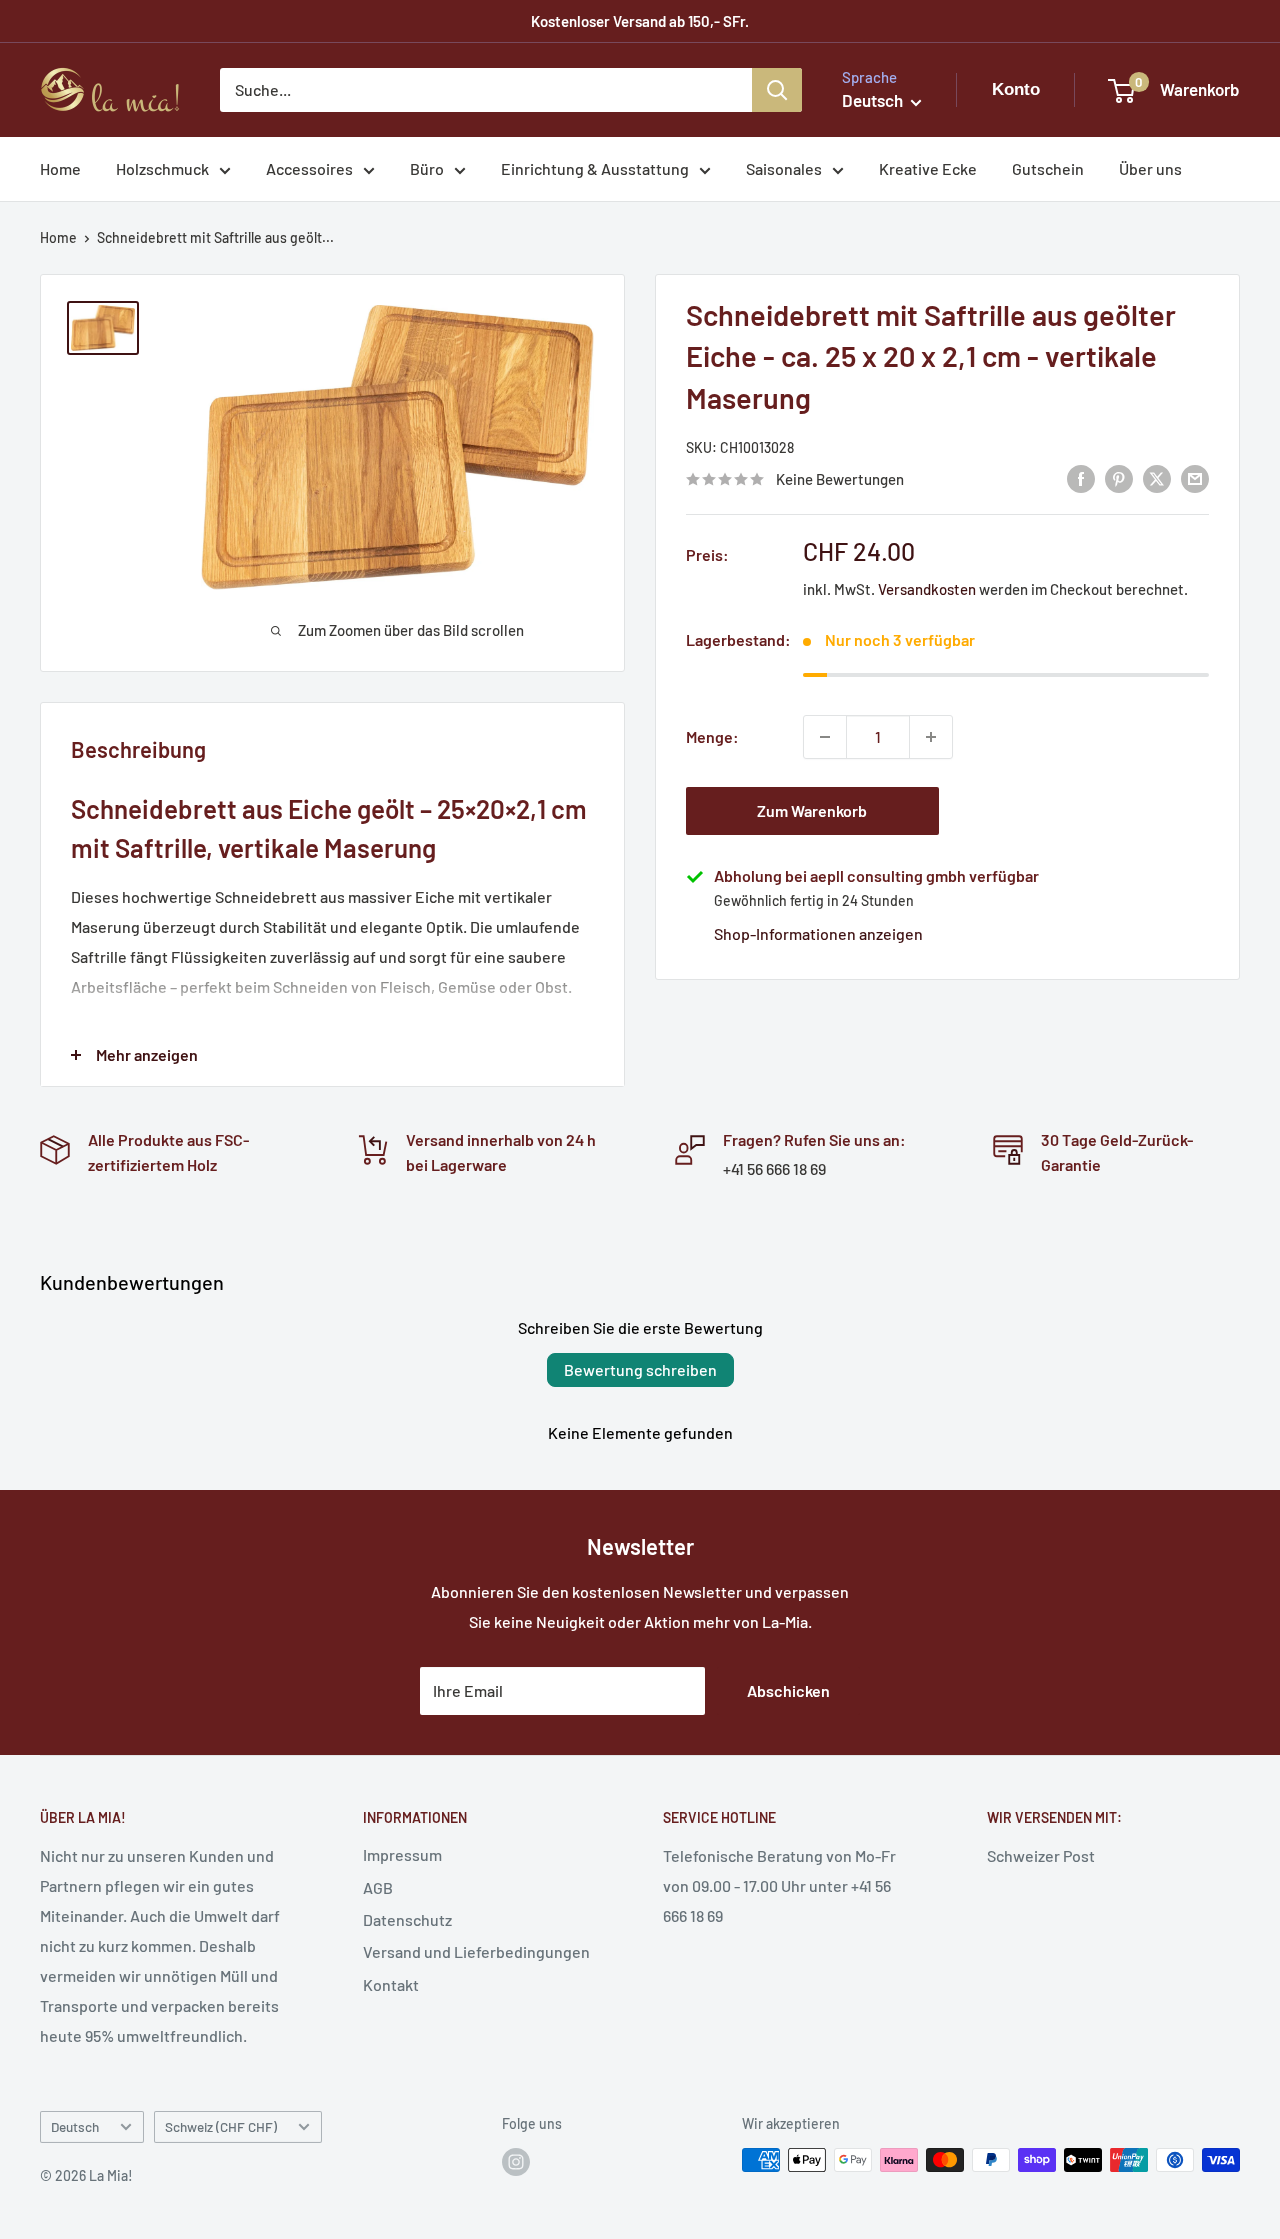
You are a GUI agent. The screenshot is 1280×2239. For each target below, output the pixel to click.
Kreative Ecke (928, 168)
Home (60, 168)
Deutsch (75, 2126)
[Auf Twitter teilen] (1157, 477)
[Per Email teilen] (1195, 477)
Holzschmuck (162, 168)
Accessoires (309, 168)
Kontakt (391, 1984)
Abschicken (788, 1690)
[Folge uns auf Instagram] (516, 2162)
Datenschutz (407, 1919)
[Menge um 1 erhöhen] (931, 737)
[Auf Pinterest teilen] (1119, 477)
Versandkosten (927, 589)
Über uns (1150, 168)
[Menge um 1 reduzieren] (825, 737)
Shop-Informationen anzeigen (818, 933)
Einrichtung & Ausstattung (595, 168)
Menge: (712, 736)
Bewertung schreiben (640, 1369)
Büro (427, 168)
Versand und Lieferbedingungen (476, 1951)
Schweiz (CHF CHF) (221, 2126)
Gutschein (1048, 168)
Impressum (402, 1854)
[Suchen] (777, 90)
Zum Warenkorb (812, 810)
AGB (378, 1887)
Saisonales (784, 168)
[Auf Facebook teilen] (1081, 477)
